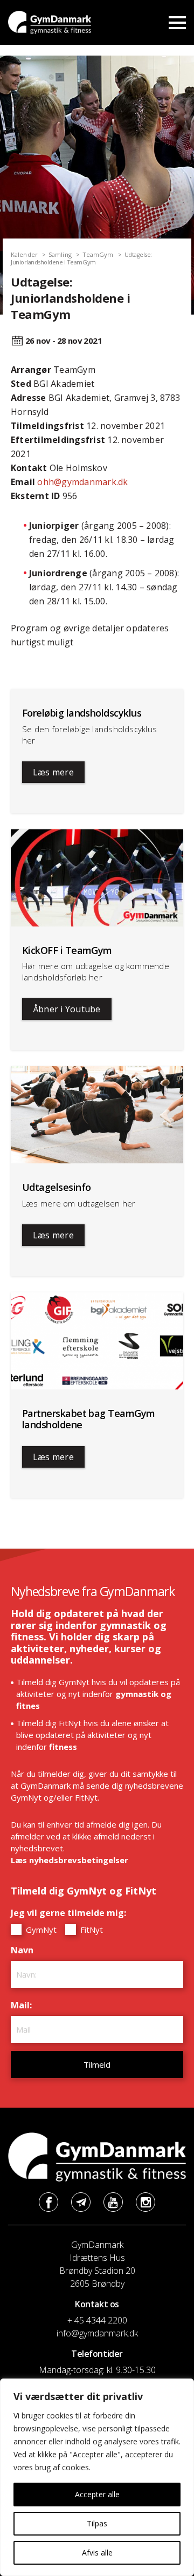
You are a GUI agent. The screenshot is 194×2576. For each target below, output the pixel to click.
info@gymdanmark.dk (97, 2333)
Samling (60, 254)
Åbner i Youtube (67, 1009)
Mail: (24, 2005)
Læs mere (53, 772)
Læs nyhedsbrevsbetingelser (70, 1860)
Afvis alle (97, 2553)
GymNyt (40, 1930)
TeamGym (98, 254)
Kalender (24, 254)
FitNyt (91, 1930)
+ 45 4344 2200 (97, 2320)
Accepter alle (97, 2494)
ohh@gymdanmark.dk (82, 482)
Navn (25, 1950)
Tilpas (97, 2523)
